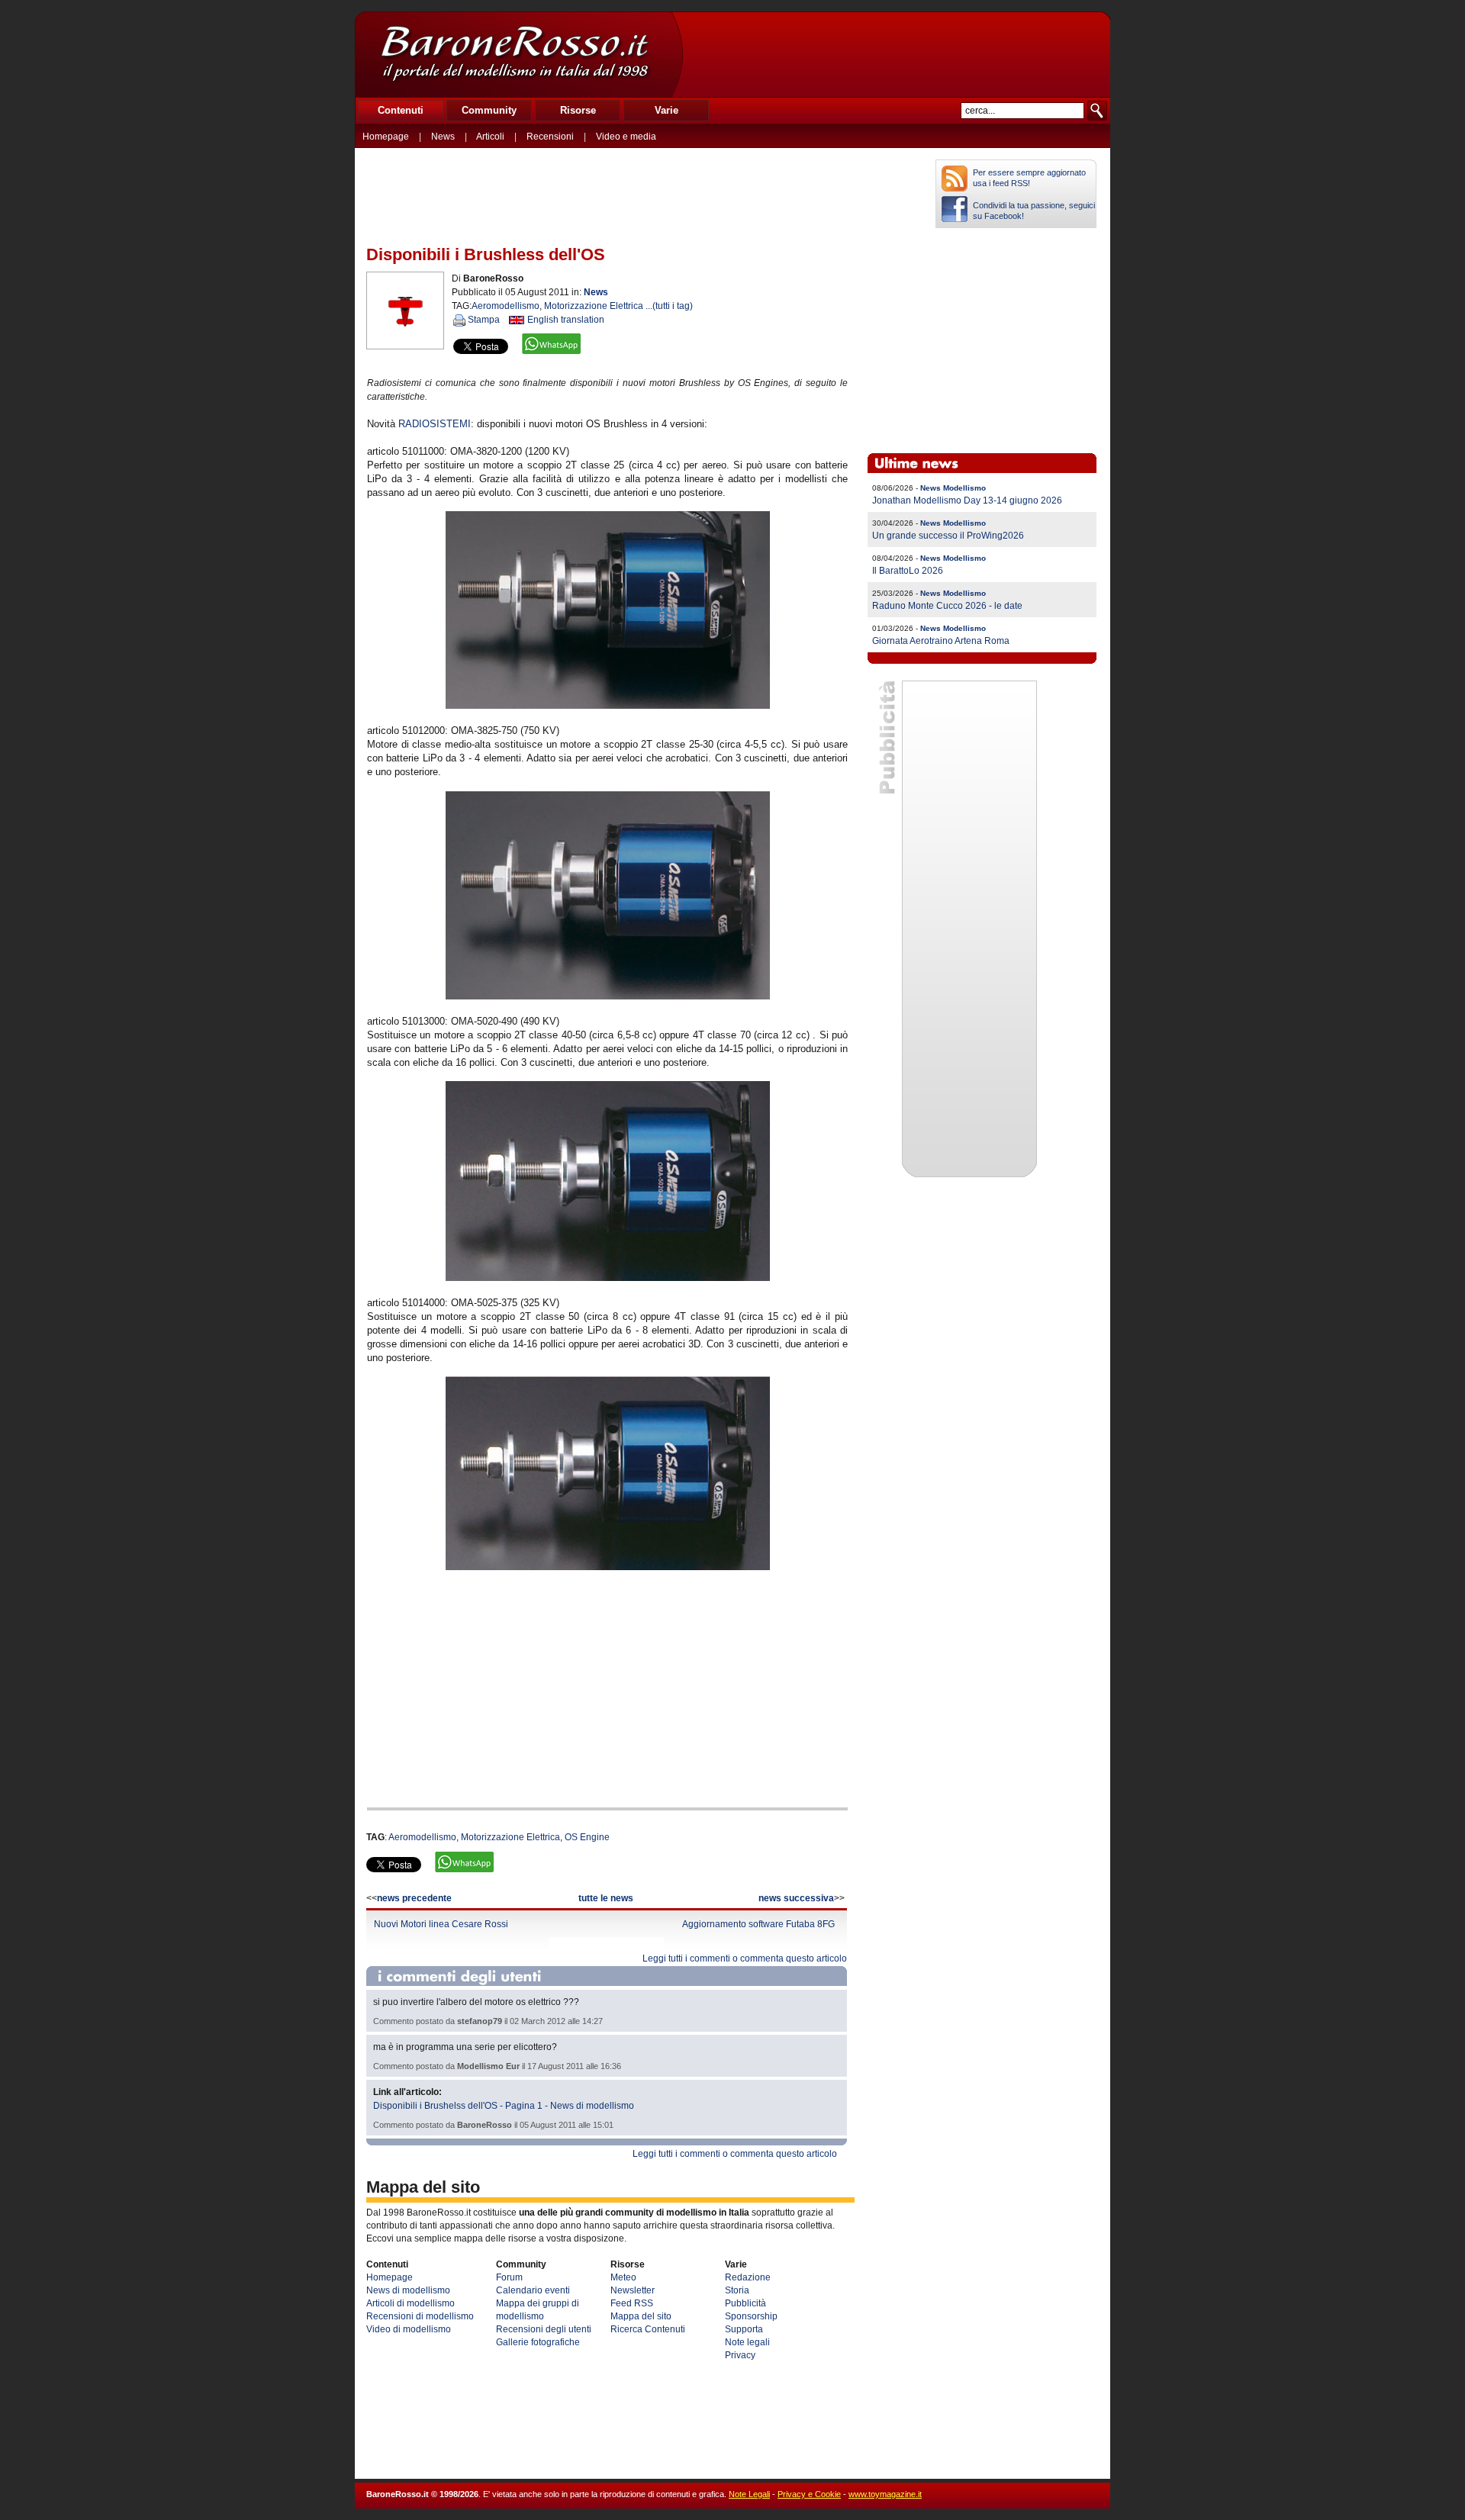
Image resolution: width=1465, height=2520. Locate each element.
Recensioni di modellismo (420, 2316)
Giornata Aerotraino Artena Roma (941, 641)
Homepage (386, 137)
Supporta (744, 2329)
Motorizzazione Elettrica (594, 306)
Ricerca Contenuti (648, 2329)
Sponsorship (751, 2316)
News (443, 137)
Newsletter (633, 2290)
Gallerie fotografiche (538, 2342)
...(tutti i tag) (669, 306)
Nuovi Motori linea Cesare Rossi (441, 1924)
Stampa (484, 320)
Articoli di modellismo (411, 2303)
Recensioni (550, 137)
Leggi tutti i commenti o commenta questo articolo (745, 1958)
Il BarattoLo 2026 (908, 571)
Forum (509, 2277)
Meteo (623, 2277)
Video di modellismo (409, 2329)
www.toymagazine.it (885, 2494)
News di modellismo (408, 2290)
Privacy (740, 2355)
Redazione (748, 2277)
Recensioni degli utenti (544, 2329)
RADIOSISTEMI (435, 424)
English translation (566, 320)
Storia (737, 2290)
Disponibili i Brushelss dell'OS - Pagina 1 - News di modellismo (504, 2106)
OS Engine (587, 1837)
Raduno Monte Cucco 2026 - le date (947, 606)
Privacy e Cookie (809, 2494)
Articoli (490, 137)
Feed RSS (632, 2303)
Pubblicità (745, 2303)
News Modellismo (953, 488)
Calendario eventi (533, 2290)
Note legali (747, 2342)
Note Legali (749, 2494)
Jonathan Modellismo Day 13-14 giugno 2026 (967, 500)
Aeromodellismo (506, 306)
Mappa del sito (641, 2316)
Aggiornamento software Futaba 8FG (758, 1924)
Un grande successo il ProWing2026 (948, 536)
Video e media (626, 137)
